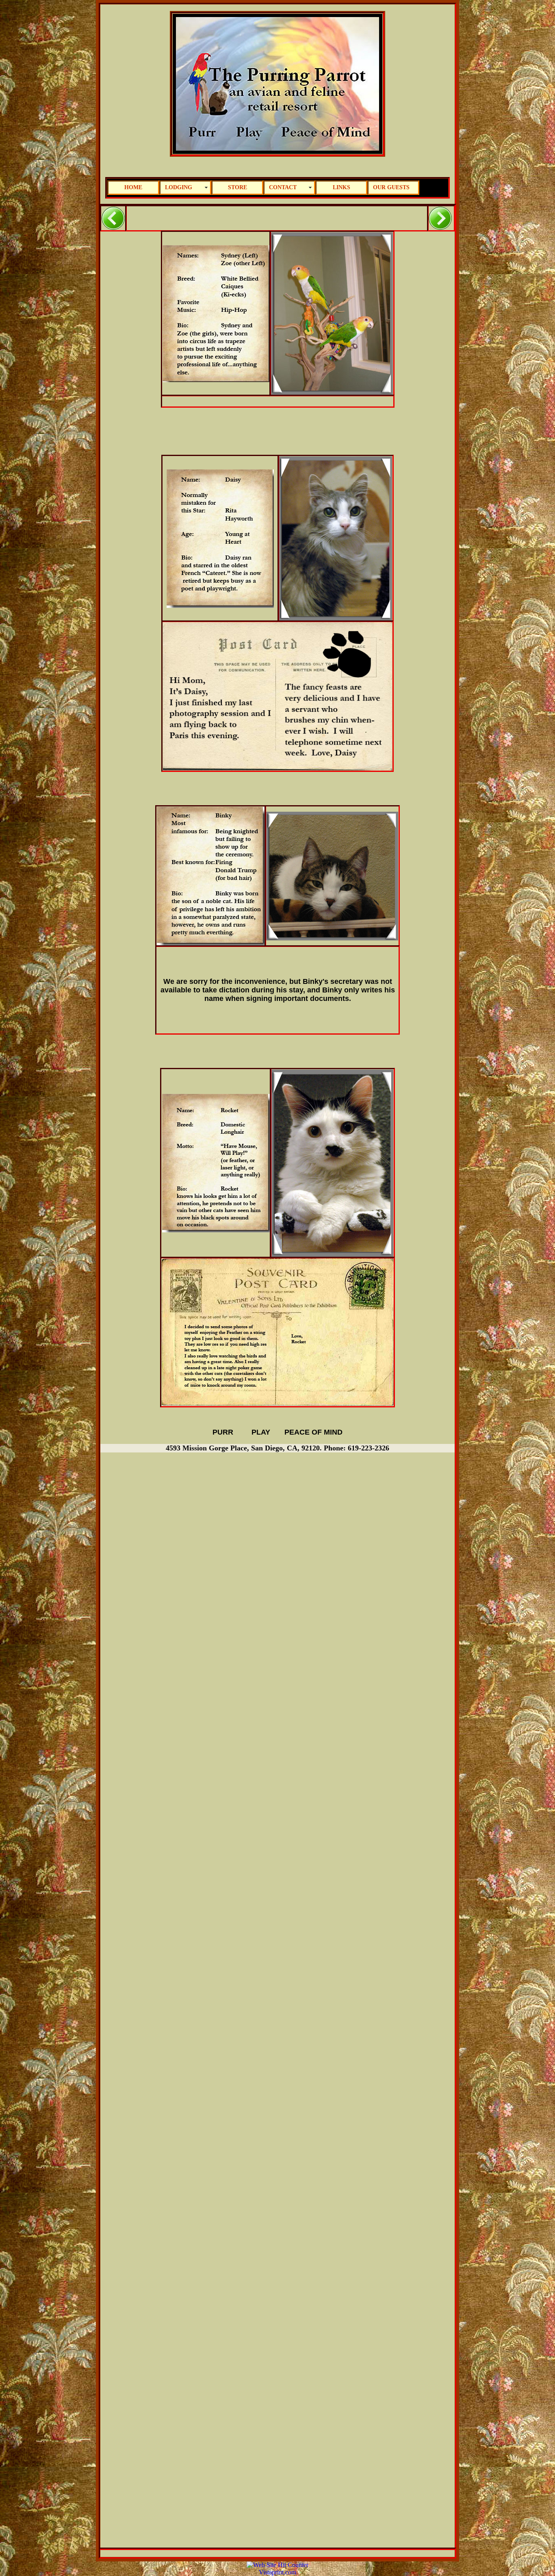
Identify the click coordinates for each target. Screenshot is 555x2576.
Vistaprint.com (277, 2572)
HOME (133, 187)
